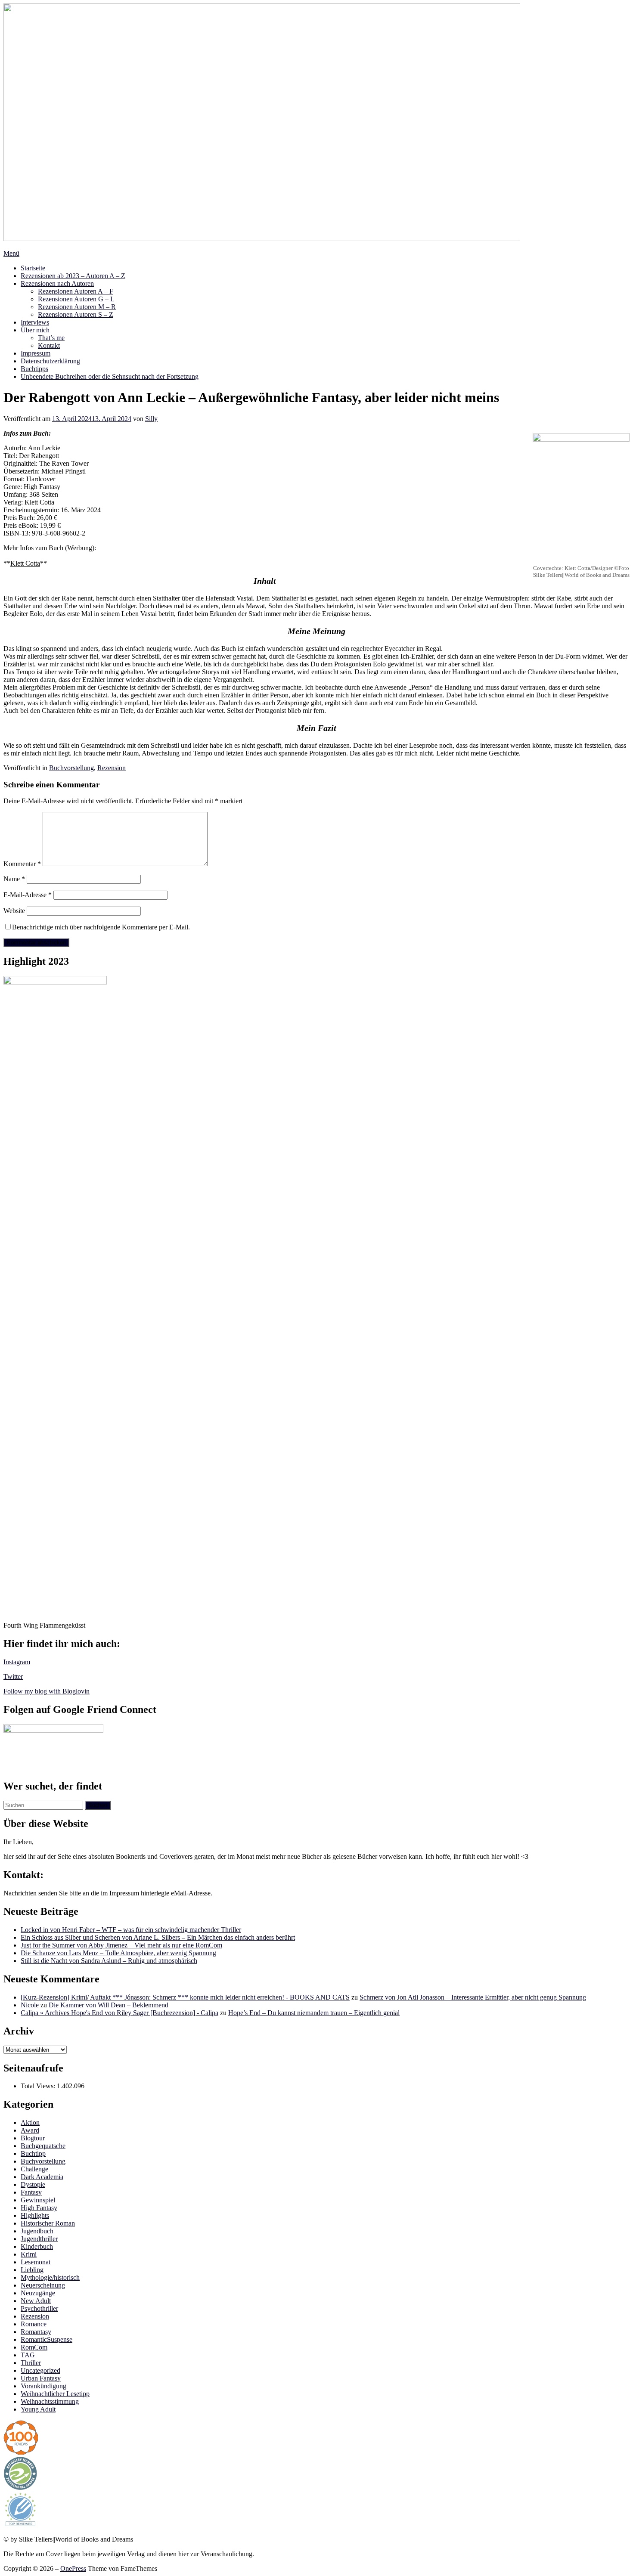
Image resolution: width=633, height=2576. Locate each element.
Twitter (13, 1677)
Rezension (112, 768)
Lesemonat (36, 2262)
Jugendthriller (39, 2239)
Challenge (34, 2169)
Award (30, 2130)
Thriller (31, 2363)
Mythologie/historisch (50, 2277)
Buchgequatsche (43, 2146)
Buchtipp (33, 2153)
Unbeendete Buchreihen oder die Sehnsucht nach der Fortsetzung (110, 376)
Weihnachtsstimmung (50, 2401)
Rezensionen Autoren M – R (77, 307)
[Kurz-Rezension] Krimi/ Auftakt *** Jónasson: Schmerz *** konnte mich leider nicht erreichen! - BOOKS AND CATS (185, 1997)
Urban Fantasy (41, 2378)
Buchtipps (34, 369)
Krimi (29, 2254)
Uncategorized (40, 2370)
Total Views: (39, 2086)
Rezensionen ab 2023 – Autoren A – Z (73, 276)
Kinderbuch (37, 2246)
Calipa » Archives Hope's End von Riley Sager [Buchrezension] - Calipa (119, 2013)
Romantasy (36, 2332)
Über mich (35, 330)
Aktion (30, 2122)
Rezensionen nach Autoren (57, 283)
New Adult (36, 2301)
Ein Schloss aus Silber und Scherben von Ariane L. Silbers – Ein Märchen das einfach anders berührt (158, 1937)
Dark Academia (42, 2177)
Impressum (36, 353)
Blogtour (33, 2138)
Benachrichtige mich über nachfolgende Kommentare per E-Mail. (101, 927)
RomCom (34, 2347)
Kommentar (22, 864)
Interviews (35, 322)
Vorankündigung (43, 2386)
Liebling (32, 2270)
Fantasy (31, 2192)
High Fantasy (39, 2208)
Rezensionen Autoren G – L (76, 299)
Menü (11, 253)
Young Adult (38, 2409)
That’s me (51, 338)
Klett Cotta (25, 563)
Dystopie (33, 2184)
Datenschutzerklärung (50, 361)
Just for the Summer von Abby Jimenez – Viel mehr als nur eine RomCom (121, 1945)
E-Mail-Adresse (28, 895)
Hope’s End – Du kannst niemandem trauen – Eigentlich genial (314, 2013)
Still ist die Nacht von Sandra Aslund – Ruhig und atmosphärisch (109, 1961)
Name (14, 879)
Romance (34, 2324)
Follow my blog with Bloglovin (47, 1691)
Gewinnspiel (38, 2200)
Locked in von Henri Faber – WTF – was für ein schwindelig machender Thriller (131, 1930)
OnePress (73, 2568)
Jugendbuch (37, 2231)
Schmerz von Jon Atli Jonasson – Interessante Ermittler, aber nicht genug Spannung (473, 1997)
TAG (28, 2355)
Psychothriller (39, 2308)
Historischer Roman (48, 2223)
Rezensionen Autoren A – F (76, 291)
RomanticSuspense (47, 2339)
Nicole (30, 2005)
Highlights (35, 2215)
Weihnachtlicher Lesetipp (55, 2394)
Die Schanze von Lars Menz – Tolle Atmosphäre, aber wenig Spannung (118, 1953)
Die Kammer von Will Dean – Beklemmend (109, 2005)
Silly (151, 419)
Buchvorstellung (71, 768)
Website (14, 911)
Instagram (17, 1662)
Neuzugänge (38, 2293)
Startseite (33, 268)
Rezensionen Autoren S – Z (76, 314)
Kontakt (49, 345)
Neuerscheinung (43, 2285)
